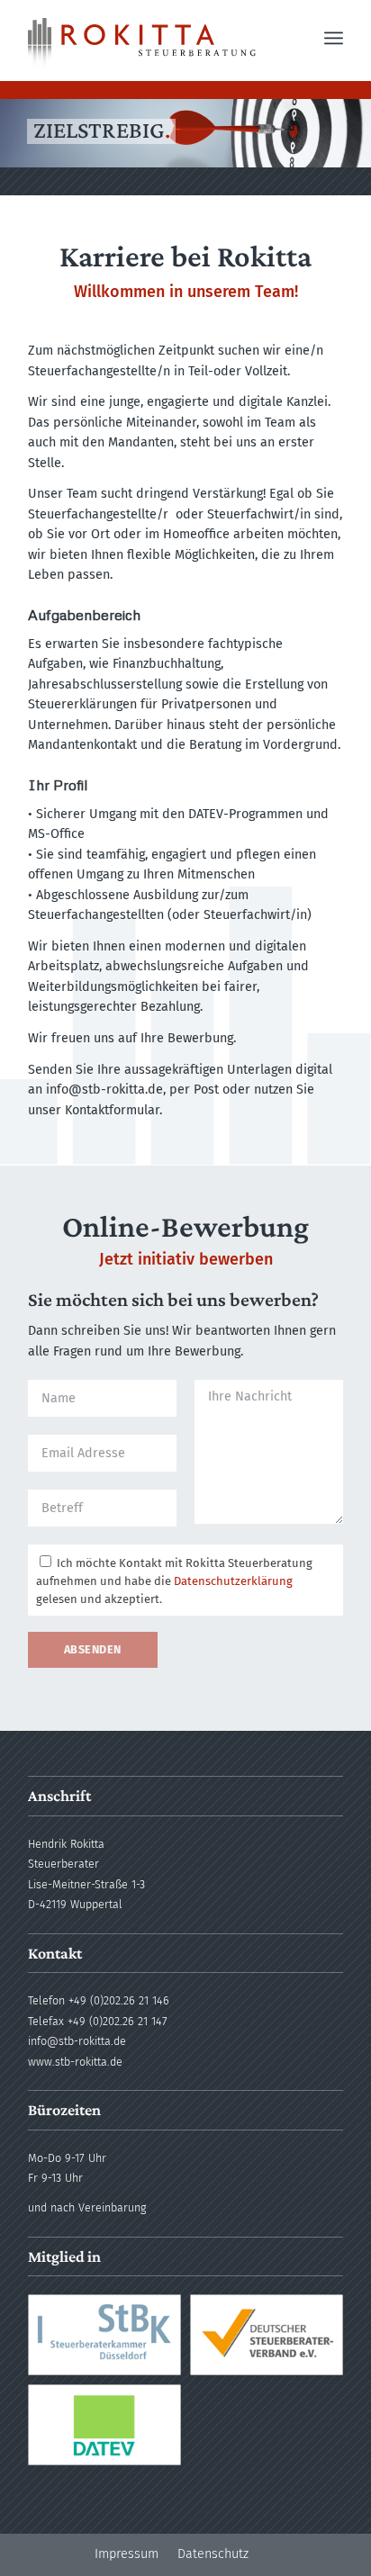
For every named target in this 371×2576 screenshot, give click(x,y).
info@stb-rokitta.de (77, 2041)
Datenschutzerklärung (233, 1581)
